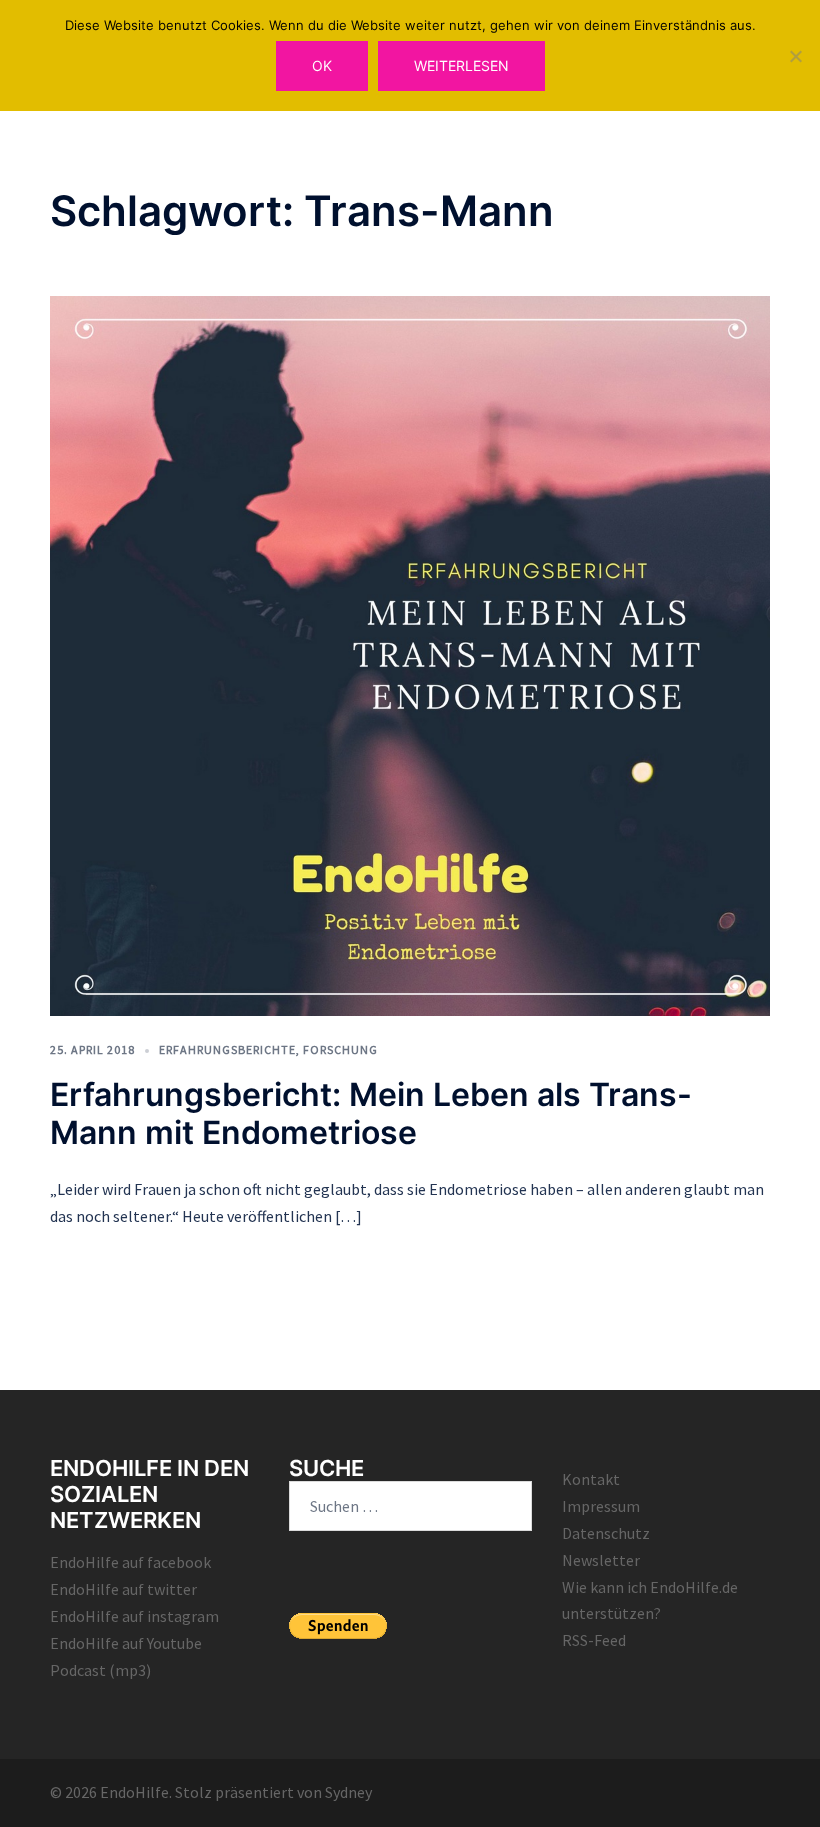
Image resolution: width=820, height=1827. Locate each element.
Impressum (601, 1506)
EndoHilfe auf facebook (130, 1562)
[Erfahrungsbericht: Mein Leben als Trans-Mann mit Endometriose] (410, 654)
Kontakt (591, 1479)
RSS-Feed (594, 1640)
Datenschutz (606, 1533)
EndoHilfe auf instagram (134, 1616)
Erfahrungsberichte (227, 1049)
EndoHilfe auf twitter (123, 1589)
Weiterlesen (461, 65)
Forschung (340, 1049)
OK (322, 65)
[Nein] (795, 56)
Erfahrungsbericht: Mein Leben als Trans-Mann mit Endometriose (371, 1113)
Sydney (348, 1792)
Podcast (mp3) (100, 1670)
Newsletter (601, 1560)
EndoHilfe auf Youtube (126, 1643)
